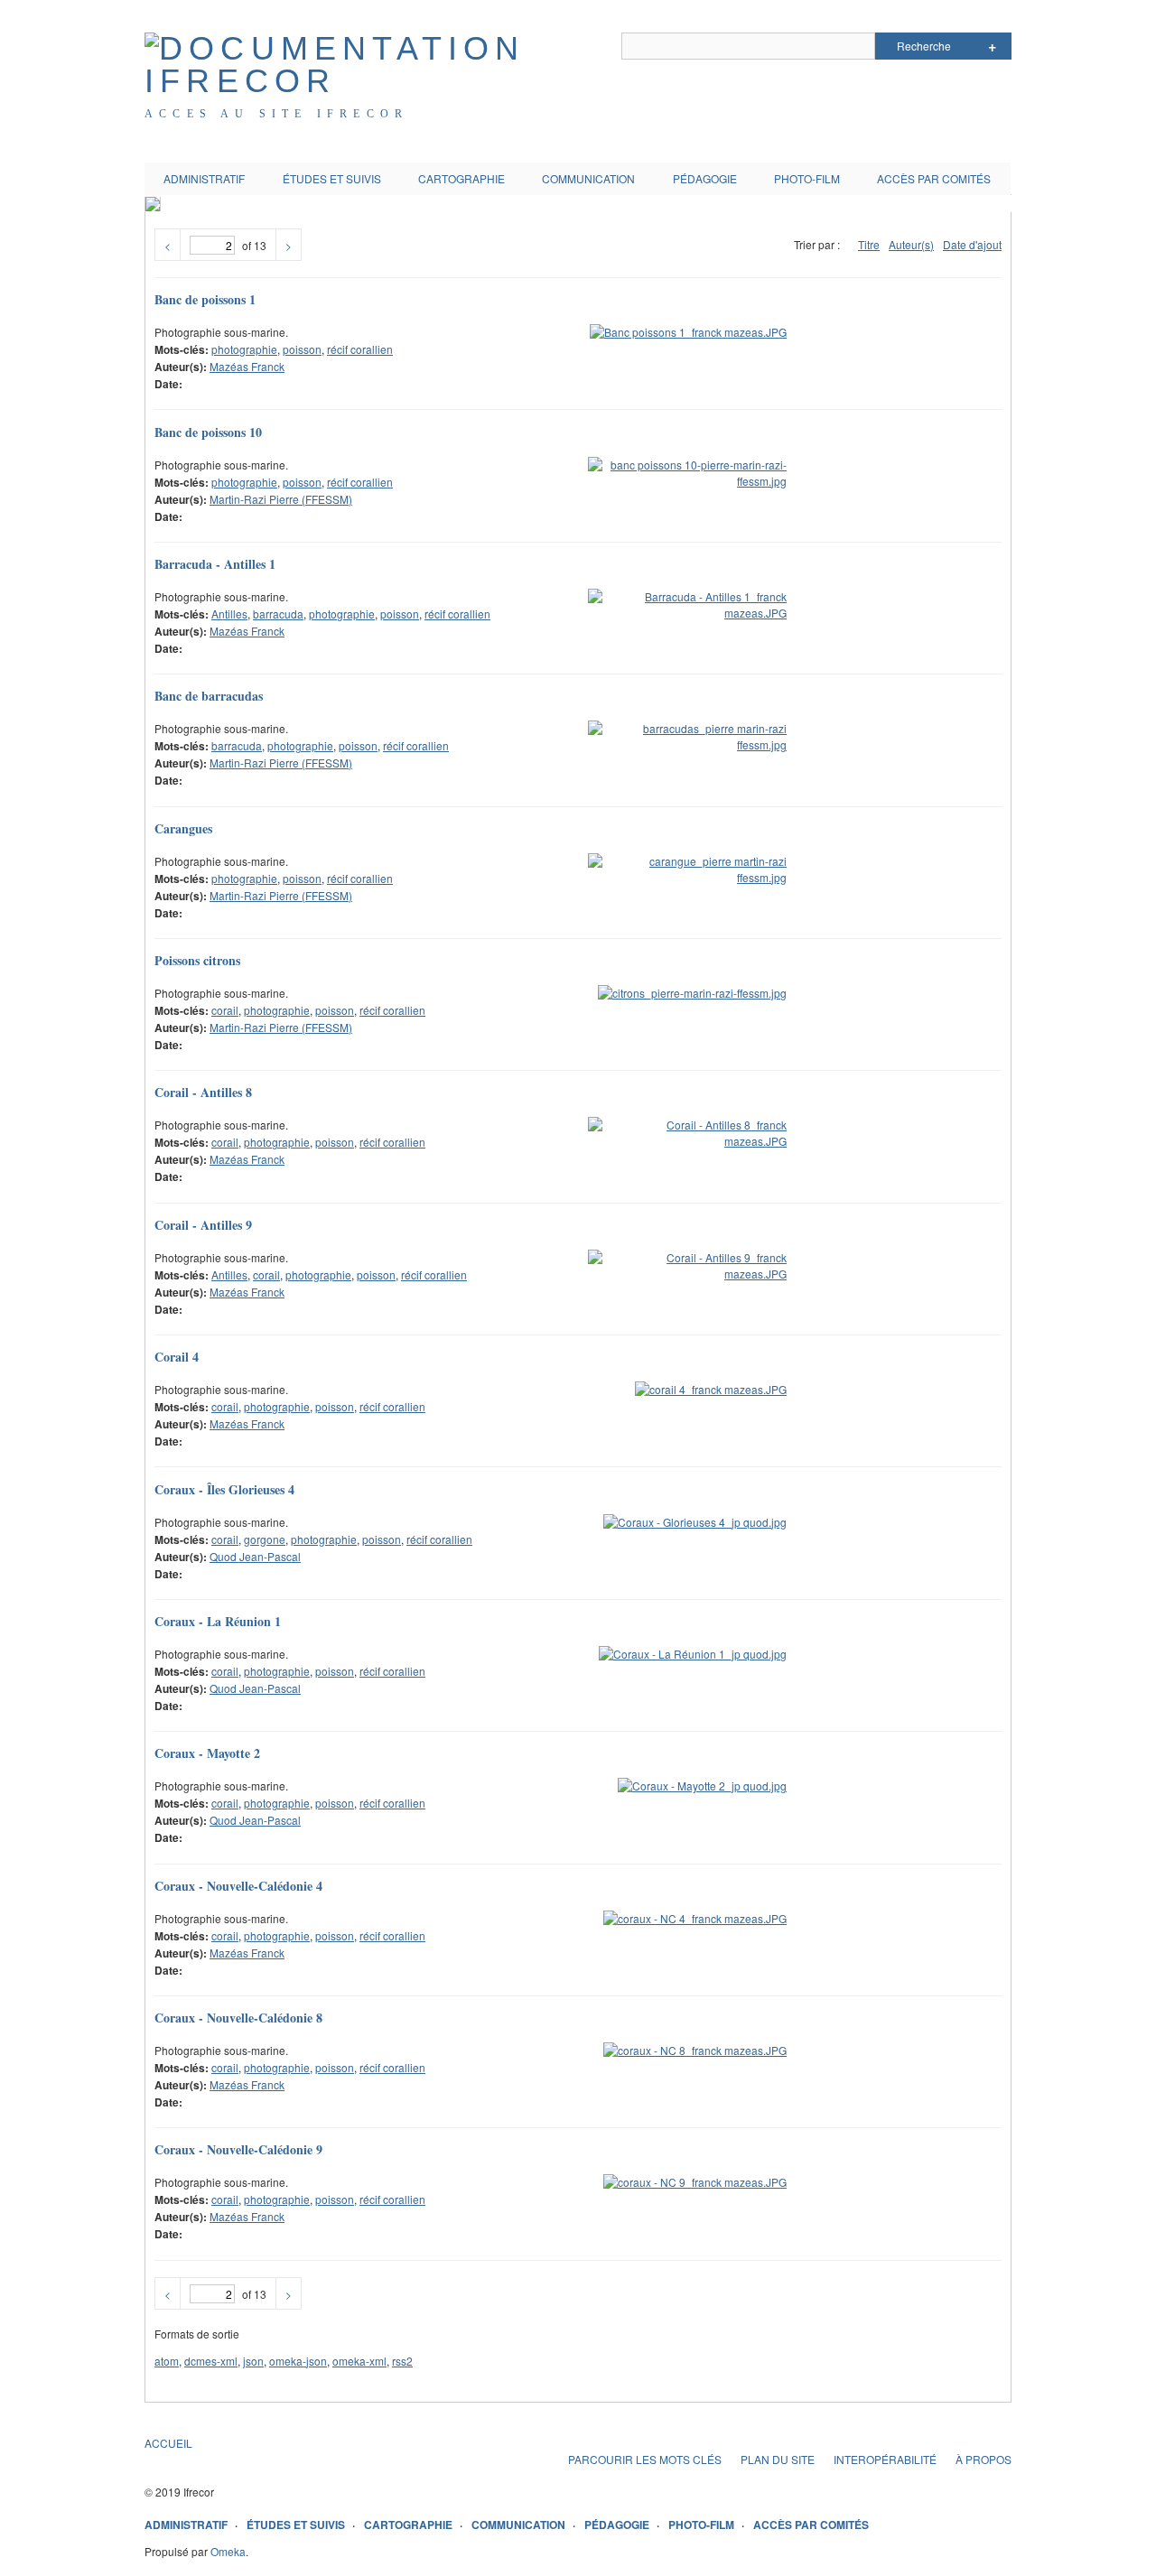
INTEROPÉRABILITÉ (885, 2459)
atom (167, 2361)
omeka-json (298, 2361)
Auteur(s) (911, 244)
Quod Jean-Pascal (255, 1556)
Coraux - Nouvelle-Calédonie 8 (238, 2018)
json (253, 2361)
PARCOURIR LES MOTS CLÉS (645, 2459)
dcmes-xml (211, 2361)
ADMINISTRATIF (204, 178)
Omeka (228, 2551)
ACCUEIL (168, 2443)
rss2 (402, 2361)
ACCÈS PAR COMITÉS (934, 178)
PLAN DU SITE (778, 2459)
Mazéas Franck (247, 366)
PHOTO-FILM (807, 178)
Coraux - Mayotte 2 (207, 1753)
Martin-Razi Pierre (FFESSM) (281, 499)
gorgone (265, 1539)
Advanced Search (992, 46)
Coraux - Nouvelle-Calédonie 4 (238, 1886)
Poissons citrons (197, 960)
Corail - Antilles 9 (203, 1225)
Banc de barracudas (209, 696)
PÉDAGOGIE (705, 178)
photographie (244, 349)
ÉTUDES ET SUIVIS (332, 178)
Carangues (183, 828)
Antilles (229, 614)
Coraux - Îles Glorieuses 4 (224, 1489)
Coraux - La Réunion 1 (218, 1621)
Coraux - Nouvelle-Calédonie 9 (238, 2149)
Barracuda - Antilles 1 (215, 564)
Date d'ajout (972, 244)
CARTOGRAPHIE (461, 178)
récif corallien (360, 349)
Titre (869, 244)
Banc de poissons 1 (205, 299)
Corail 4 (177, 1357)
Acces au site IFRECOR (276, 114)
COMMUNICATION (588, 178)
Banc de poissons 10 (208, 432)
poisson (302, 349)
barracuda (278, 614)
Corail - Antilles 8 (203, 1092)
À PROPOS (984, 2459)
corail (225, 1010)
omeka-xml (359, 2361)
